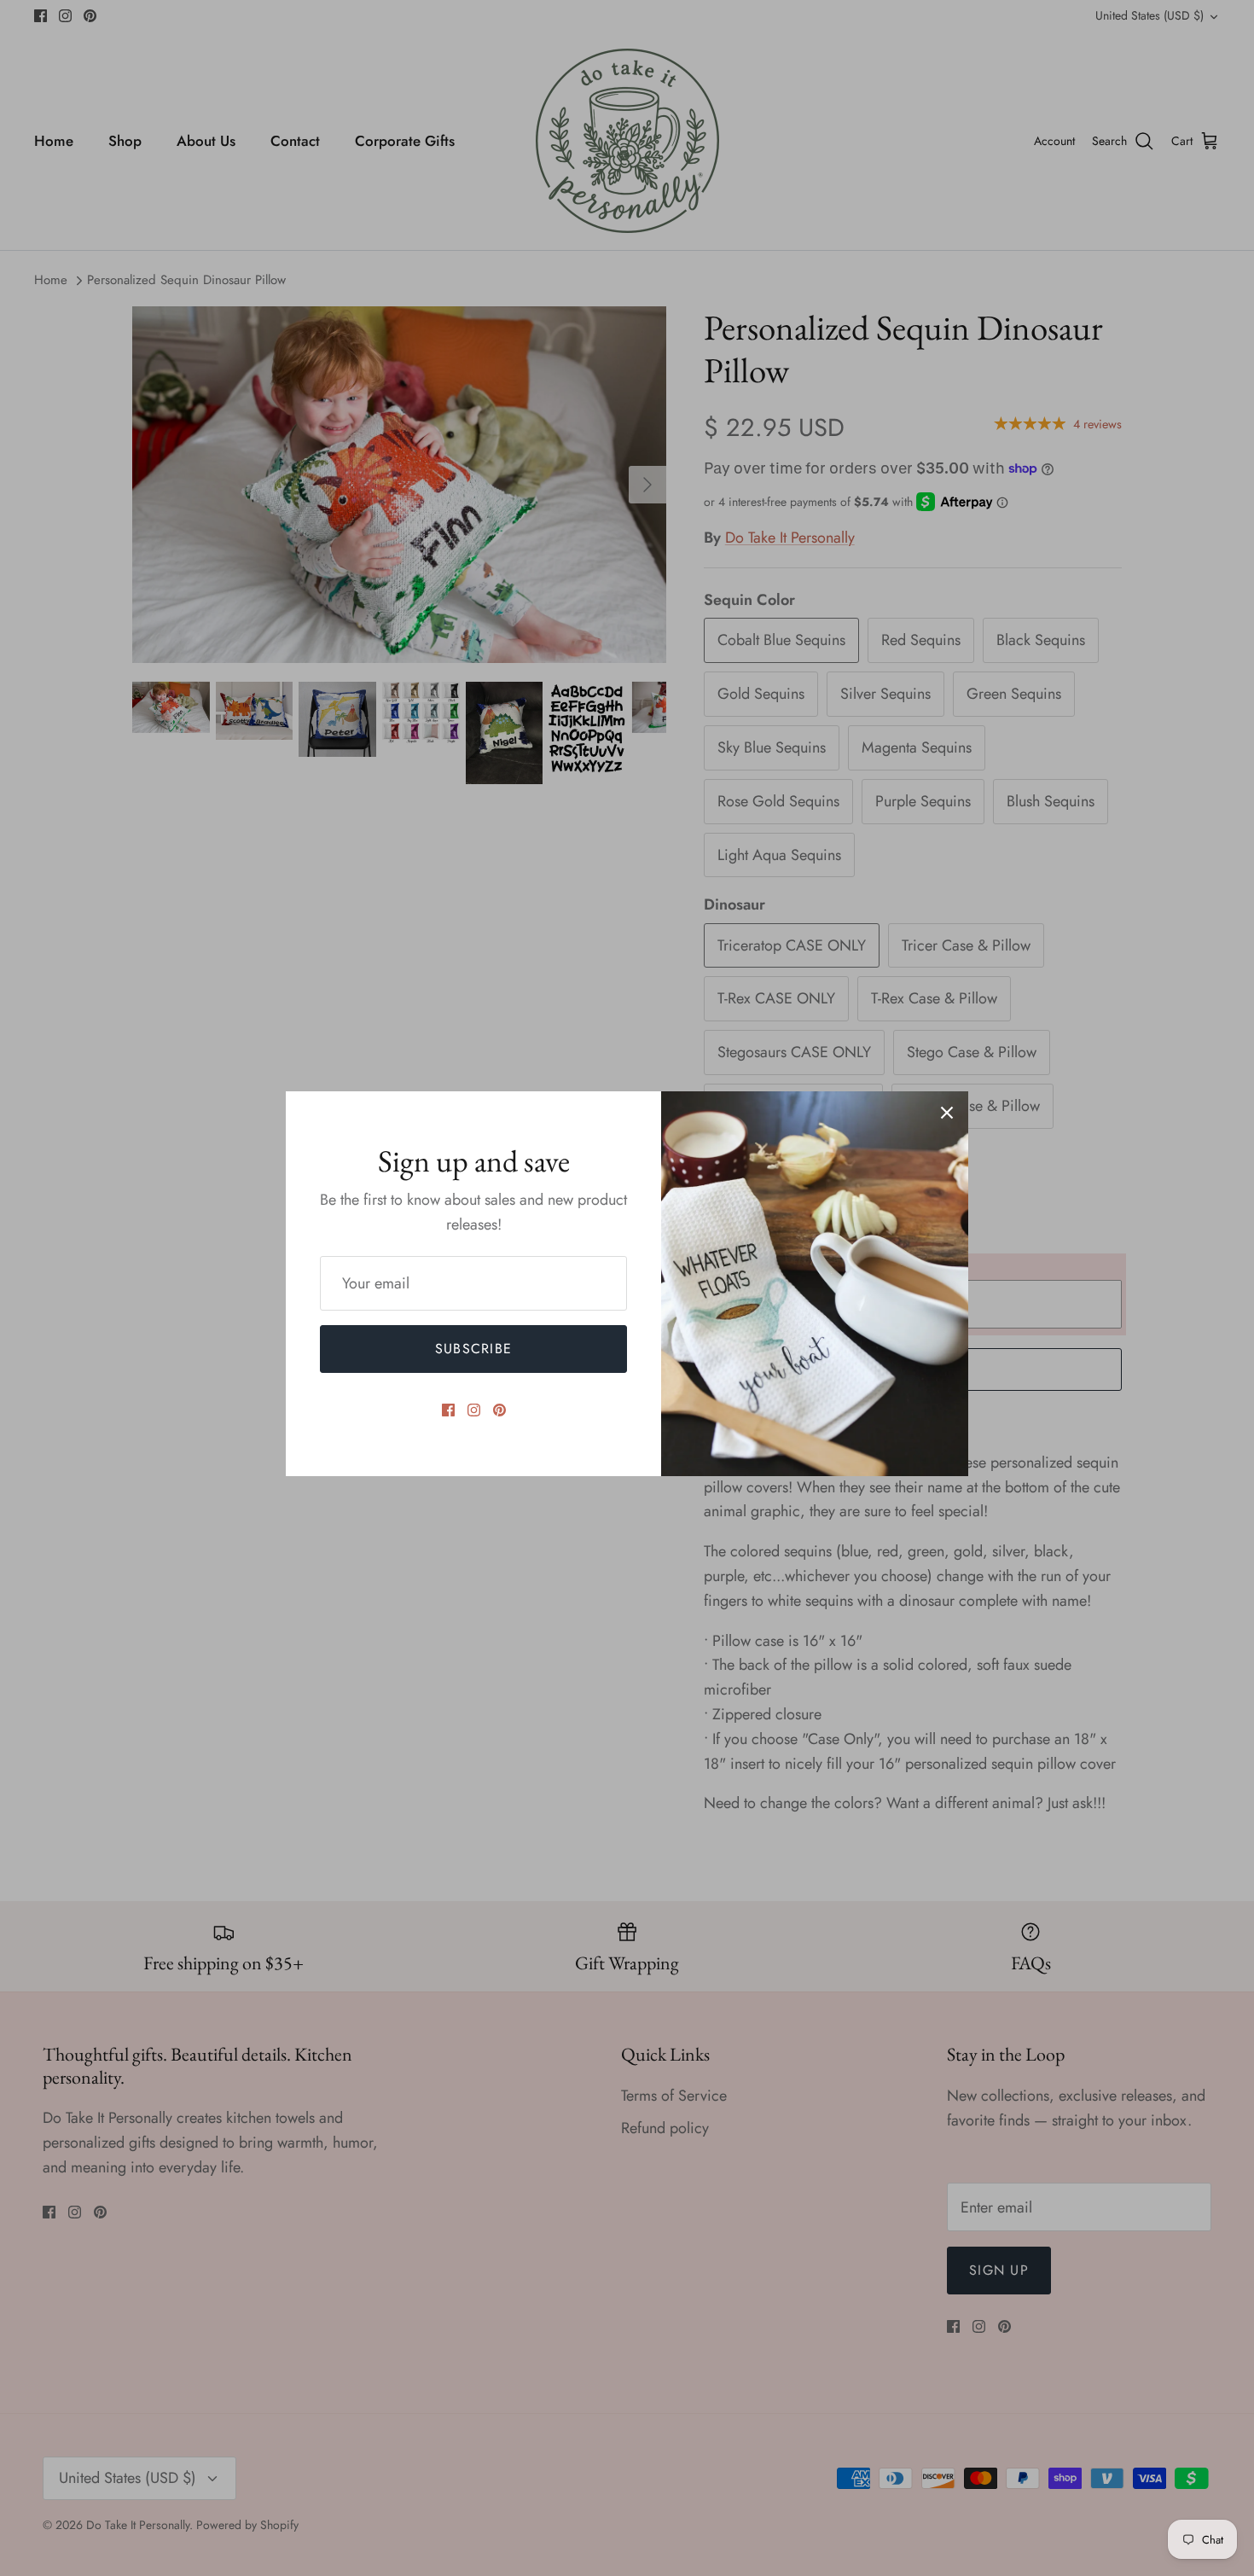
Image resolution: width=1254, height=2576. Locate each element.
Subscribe (474, 1349)
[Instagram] (474, 1410)
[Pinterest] (499, 1410)
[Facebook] (448, 1410)
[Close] (947, 1113)
